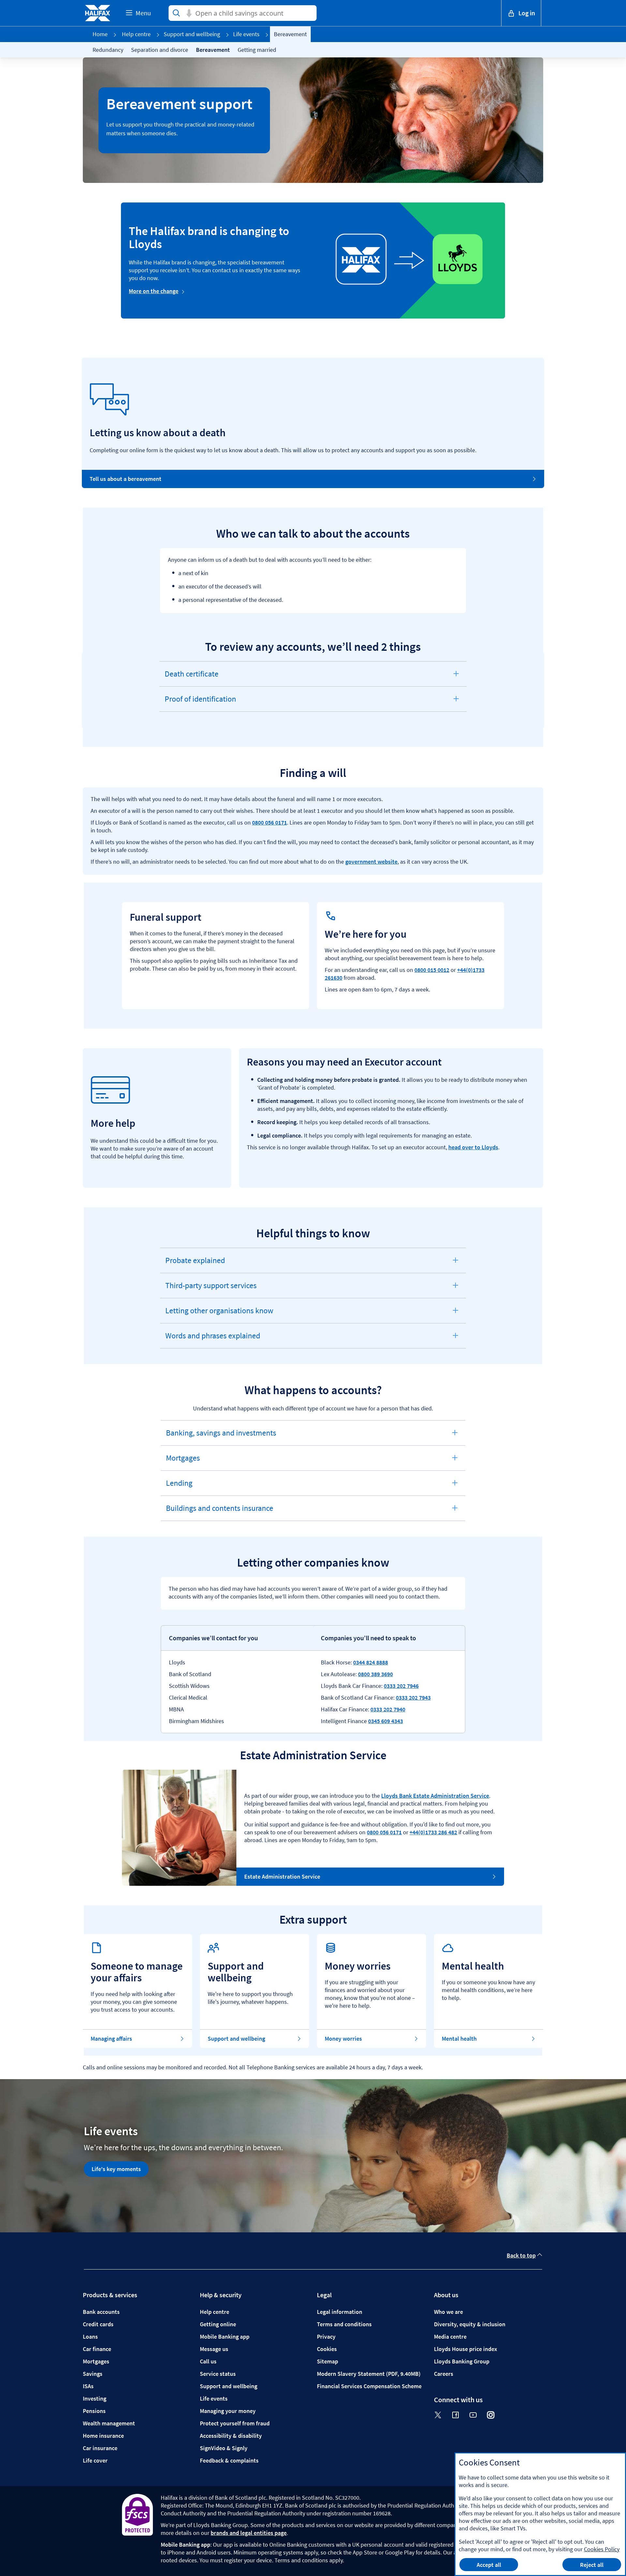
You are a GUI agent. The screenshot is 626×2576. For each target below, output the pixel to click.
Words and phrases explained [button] (213, 1339)
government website (371, 862)
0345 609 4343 (386, 1721)
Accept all (489, 2565)
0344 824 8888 (371, 1662)
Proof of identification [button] (200, 703)
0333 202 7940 (388, 1709)
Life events (246, 34)
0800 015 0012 (432, 970)
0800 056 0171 (269, 822)
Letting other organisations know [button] (219, 1314)
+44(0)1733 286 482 (433, 1832)
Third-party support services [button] (211, 1289)
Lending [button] (185, 1487)
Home (100, 34)
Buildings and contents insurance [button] (219, 1512)
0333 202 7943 (413, 1697)
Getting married (257, 50)
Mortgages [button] (185, 1462)
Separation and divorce (160, 50)
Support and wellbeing (192, 34)
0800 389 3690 (375, 1674)
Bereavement (213, 50)
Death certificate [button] (191, 678)
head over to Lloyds (473, 1147)
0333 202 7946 (401, 1686)
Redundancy (108, 50)
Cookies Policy (602, 2549)
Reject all (592, 2565)
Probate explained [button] (195, 1264)
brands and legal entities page (249, 2533)
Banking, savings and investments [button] (221, 1437)
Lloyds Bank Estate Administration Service (435, 1796)
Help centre (136, 34)
